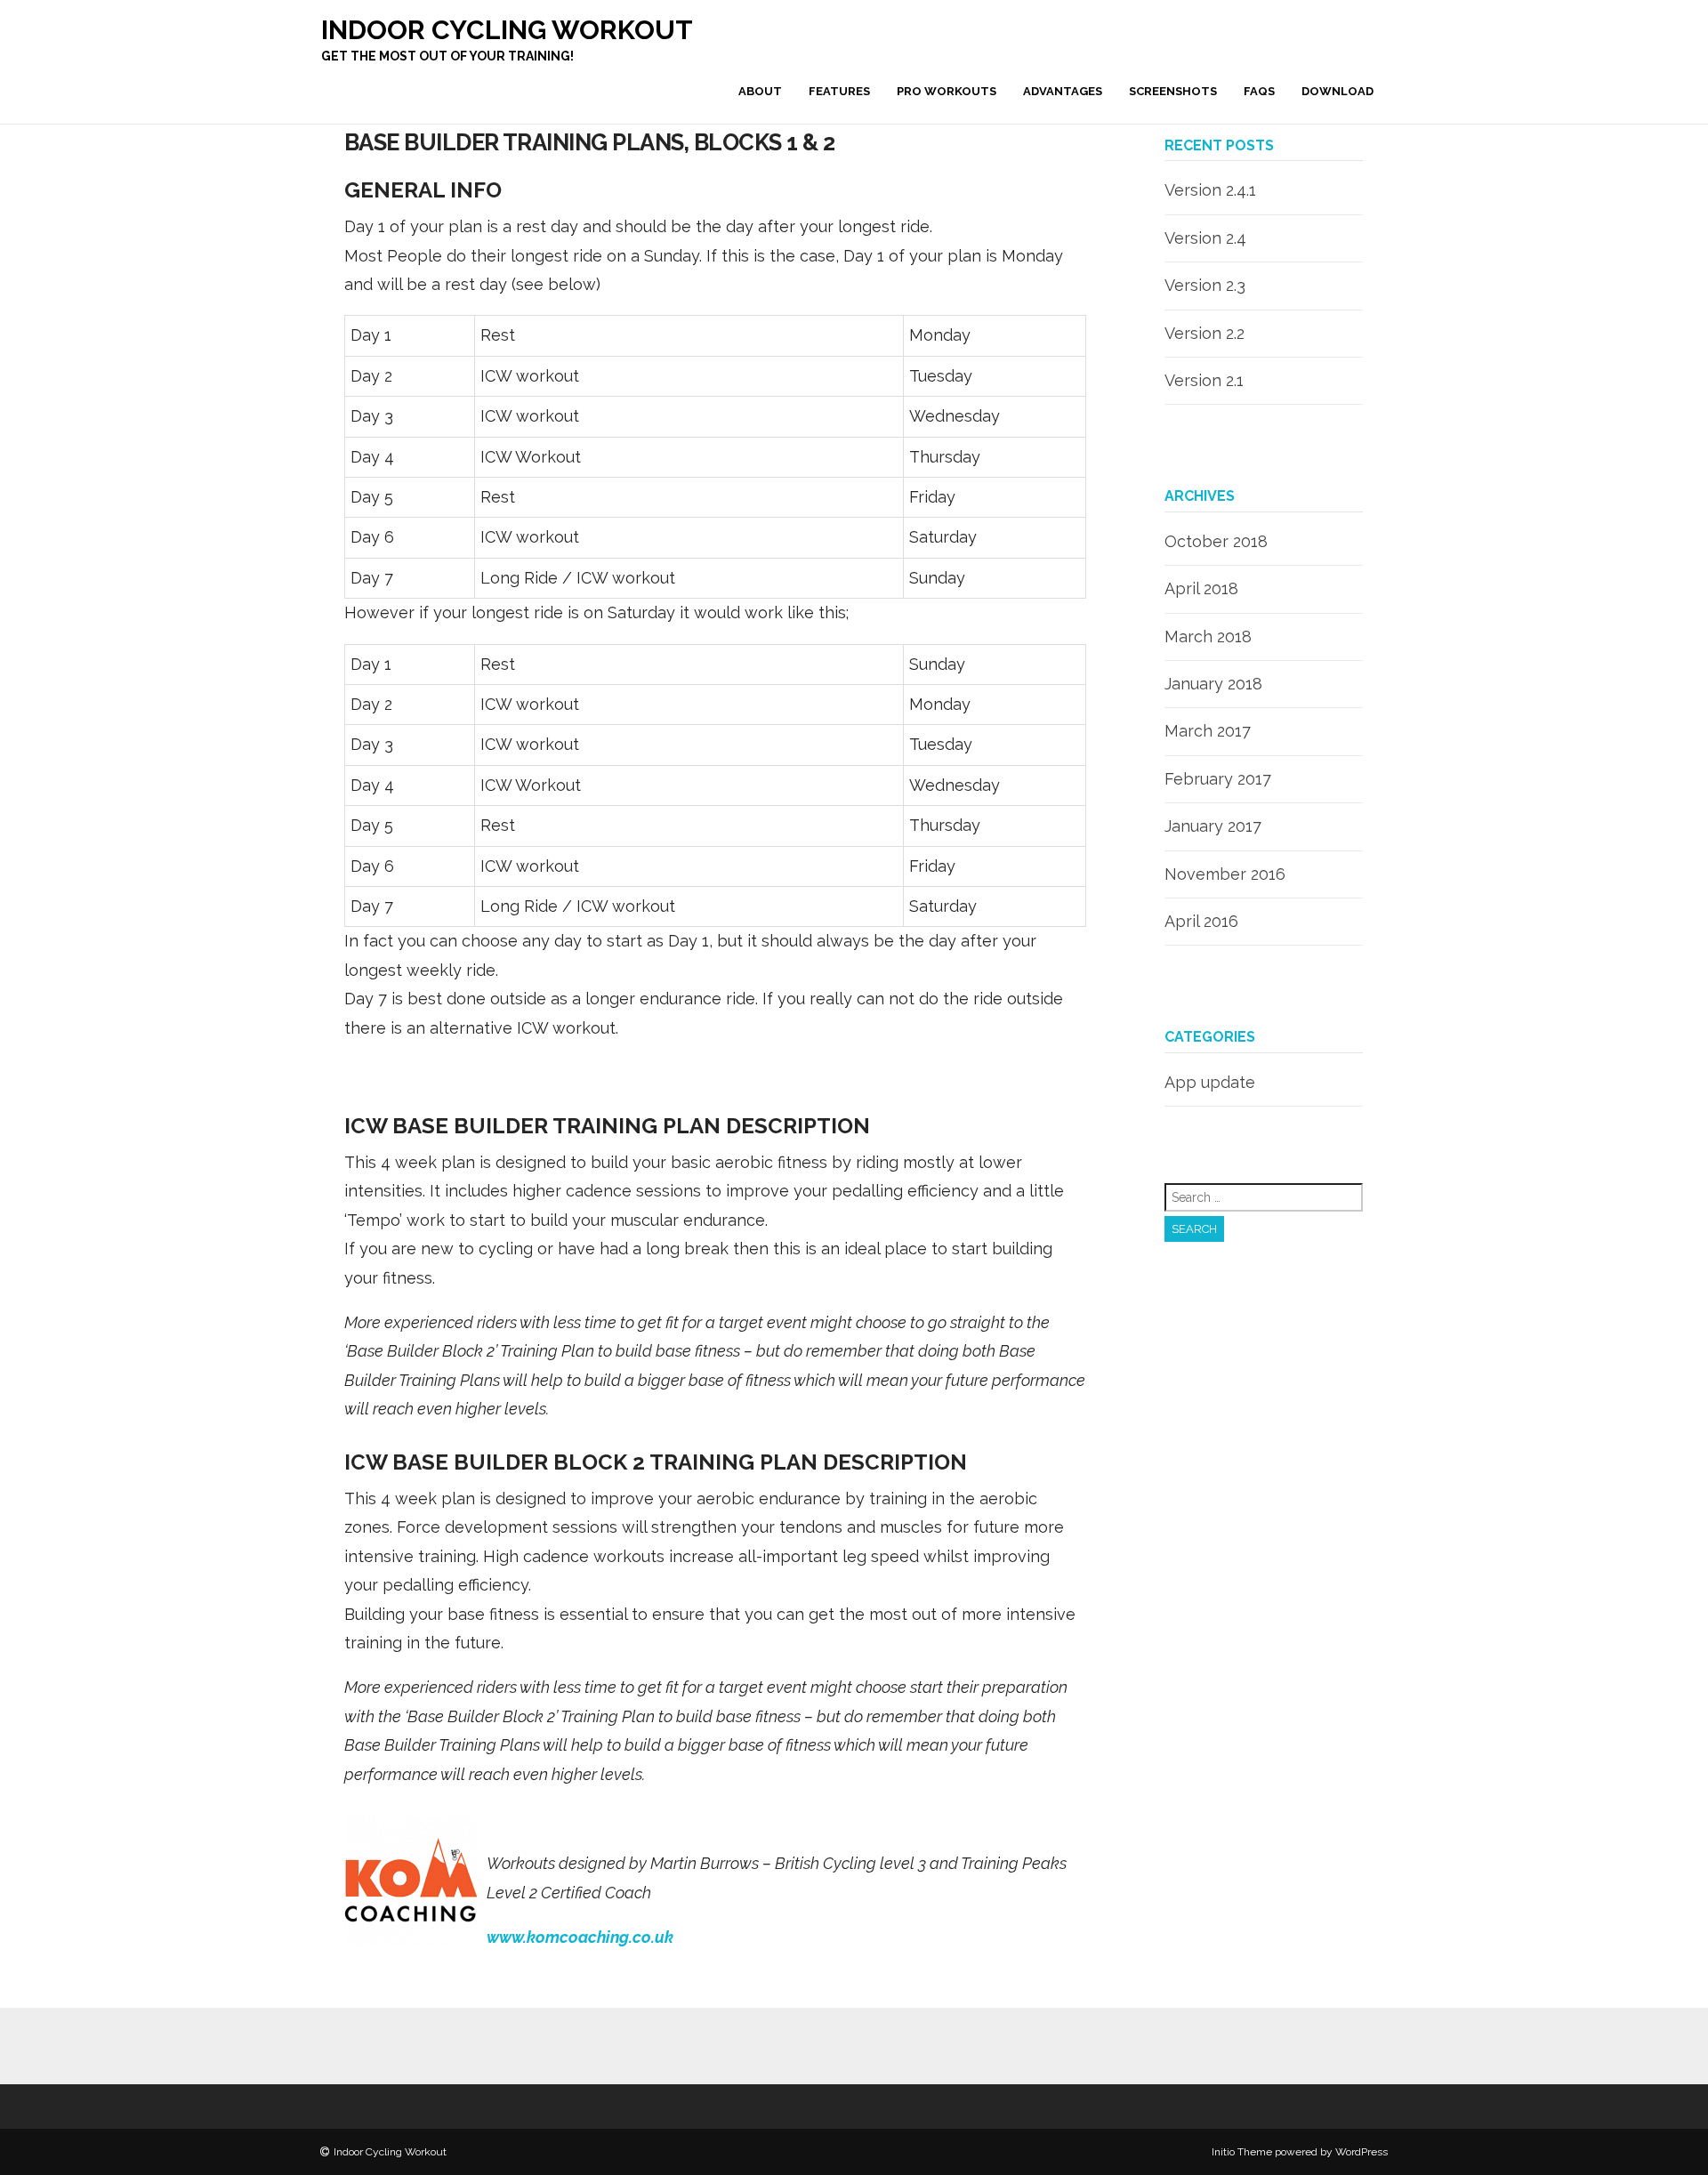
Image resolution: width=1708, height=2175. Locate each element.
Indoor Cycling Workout (507, 30)
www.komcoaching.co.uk (580, 1937)
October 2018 (1216, 541)
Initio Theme (1242, 2152)
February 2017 (1218, 779)
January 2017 (1213, 826)
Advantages (1063, 91)
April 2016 (1201, 921)
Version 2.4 (1205, 238)
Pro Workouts (947, 91)
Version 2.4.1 (1210, 190)
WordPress (1362, 2152)
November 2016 (1225, 874)
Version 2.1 (1204, 380)
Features (839, 91)
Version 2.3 (1205, 285)
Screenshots (1173, 91)
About (760, 91)
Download (1337, 91)
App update (1210, 1082)
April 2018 (1201, 588)
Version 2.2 (1204, 333)
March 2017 (1208, 731)
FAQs (1259, 91)
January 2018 (1213, 684)
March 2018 (1208, 636)
